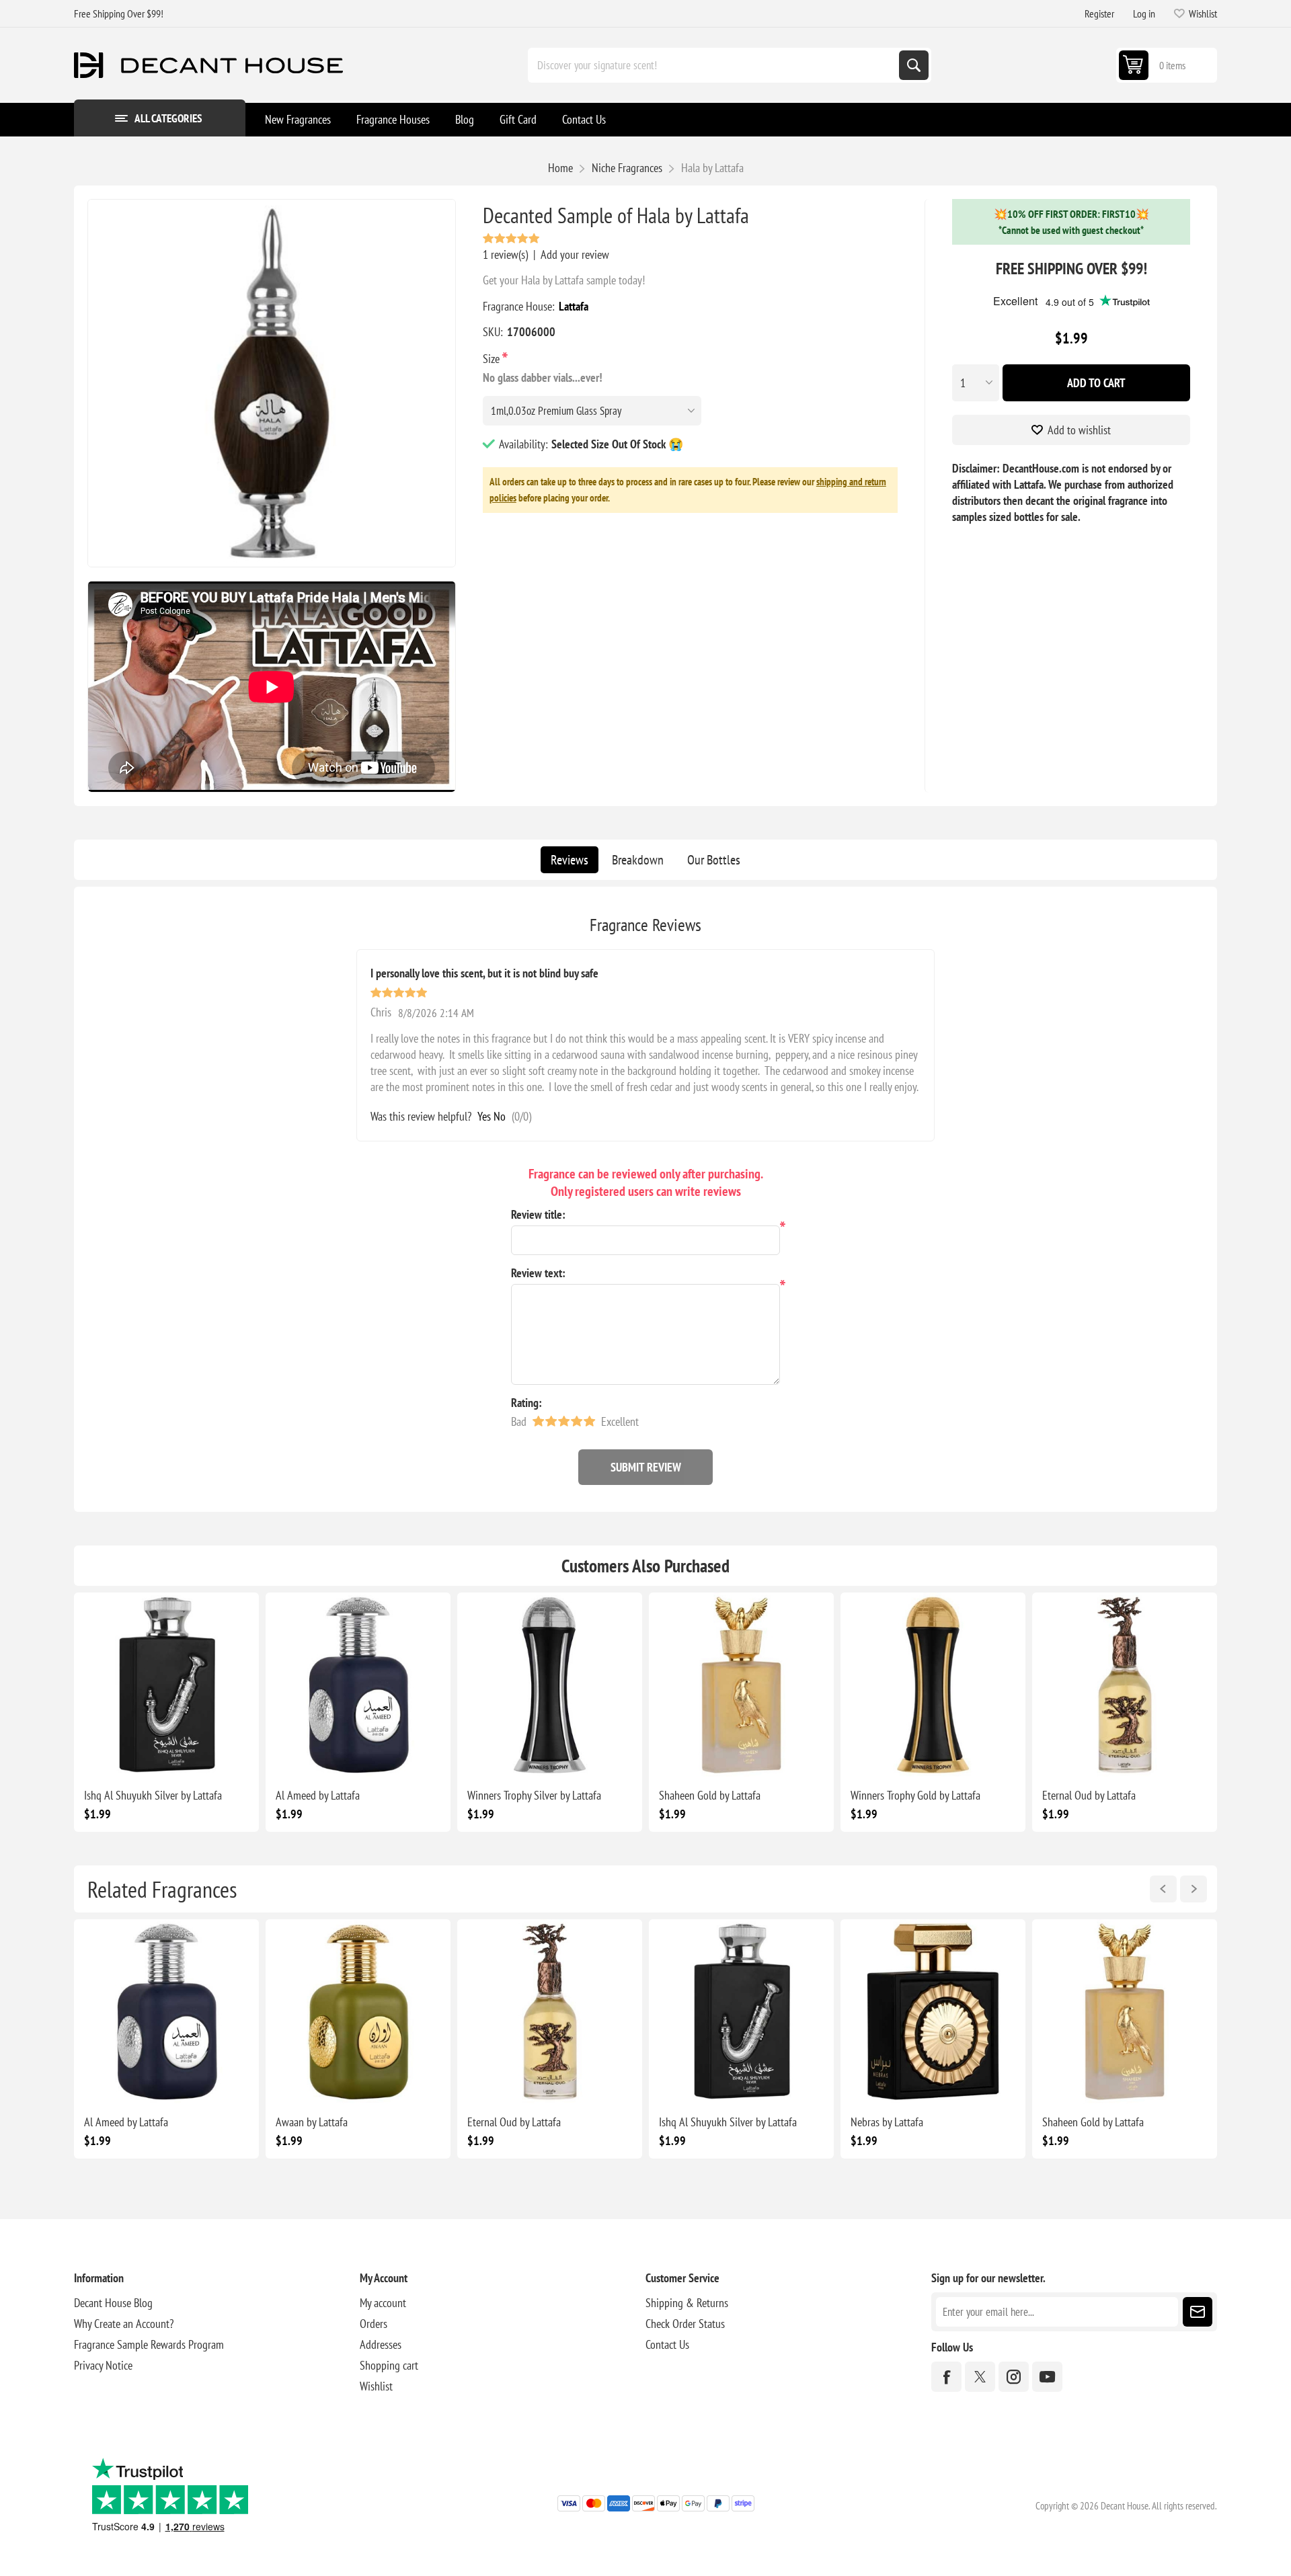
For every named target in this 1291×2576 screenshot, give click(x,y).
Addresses (381, 2344)
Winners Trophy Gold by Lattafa (915, 1795)
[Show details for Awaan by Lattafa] (358, 2012)
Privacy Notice (103, 2365)
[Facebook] (946, 2377)
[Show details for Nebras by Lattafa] (933, 2012)
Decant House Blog (113, 2303)
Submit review (646, 1467)
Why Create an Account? (124, 2324)
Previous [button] (1163, 1889)
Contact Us (667, 2344)
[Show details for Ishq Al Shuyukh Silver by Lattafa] (166, 1685)
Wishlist (376, 2386)
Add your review (575, 254)
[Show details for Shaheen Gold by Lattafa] (741, 1685)
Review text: (538, 1273)
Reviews (570, 860)
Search (914, 65)
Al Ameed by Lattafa (318, 1795)
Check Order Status (685, 2324)
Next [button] (1194, 1889)
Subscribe (1198, 2312)
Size (493, 359)
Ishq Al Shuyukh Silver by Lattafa (153, 1795)
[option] (166, 2039)
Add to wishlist (1079, 430)
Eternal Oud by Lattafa (1089, 1795)
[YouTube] (1047, 2377)
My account (383, 2303)
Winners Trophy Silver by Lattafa (534, 1795)
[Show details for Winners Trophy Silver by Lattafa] (550, 1685)
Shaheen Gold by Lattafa (710, 1795)
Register (1099, 13)
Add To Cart (1096, 383)
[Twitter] (980, 2377)
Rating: (526, 1403)
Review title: (538, 1214)
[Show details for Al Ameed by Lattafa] (358, 1685)
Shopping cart (389, 2365)
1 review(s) (505, 254)
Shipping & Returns (687, 2303)
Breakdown (638, 860)
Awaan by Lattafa (312, 2122)
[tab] (570, 860)
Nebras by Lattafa (887, 2122)
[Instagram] (1014, 2377)
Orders (374, 2324)
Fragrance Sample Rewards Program (149, 2344)
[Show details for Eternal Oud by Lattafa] (1125, 1685)
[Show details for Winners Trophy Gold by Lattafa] (933, 1685)
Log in (1144, 13)
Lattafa (574, 306)
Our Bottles (714, 860)
